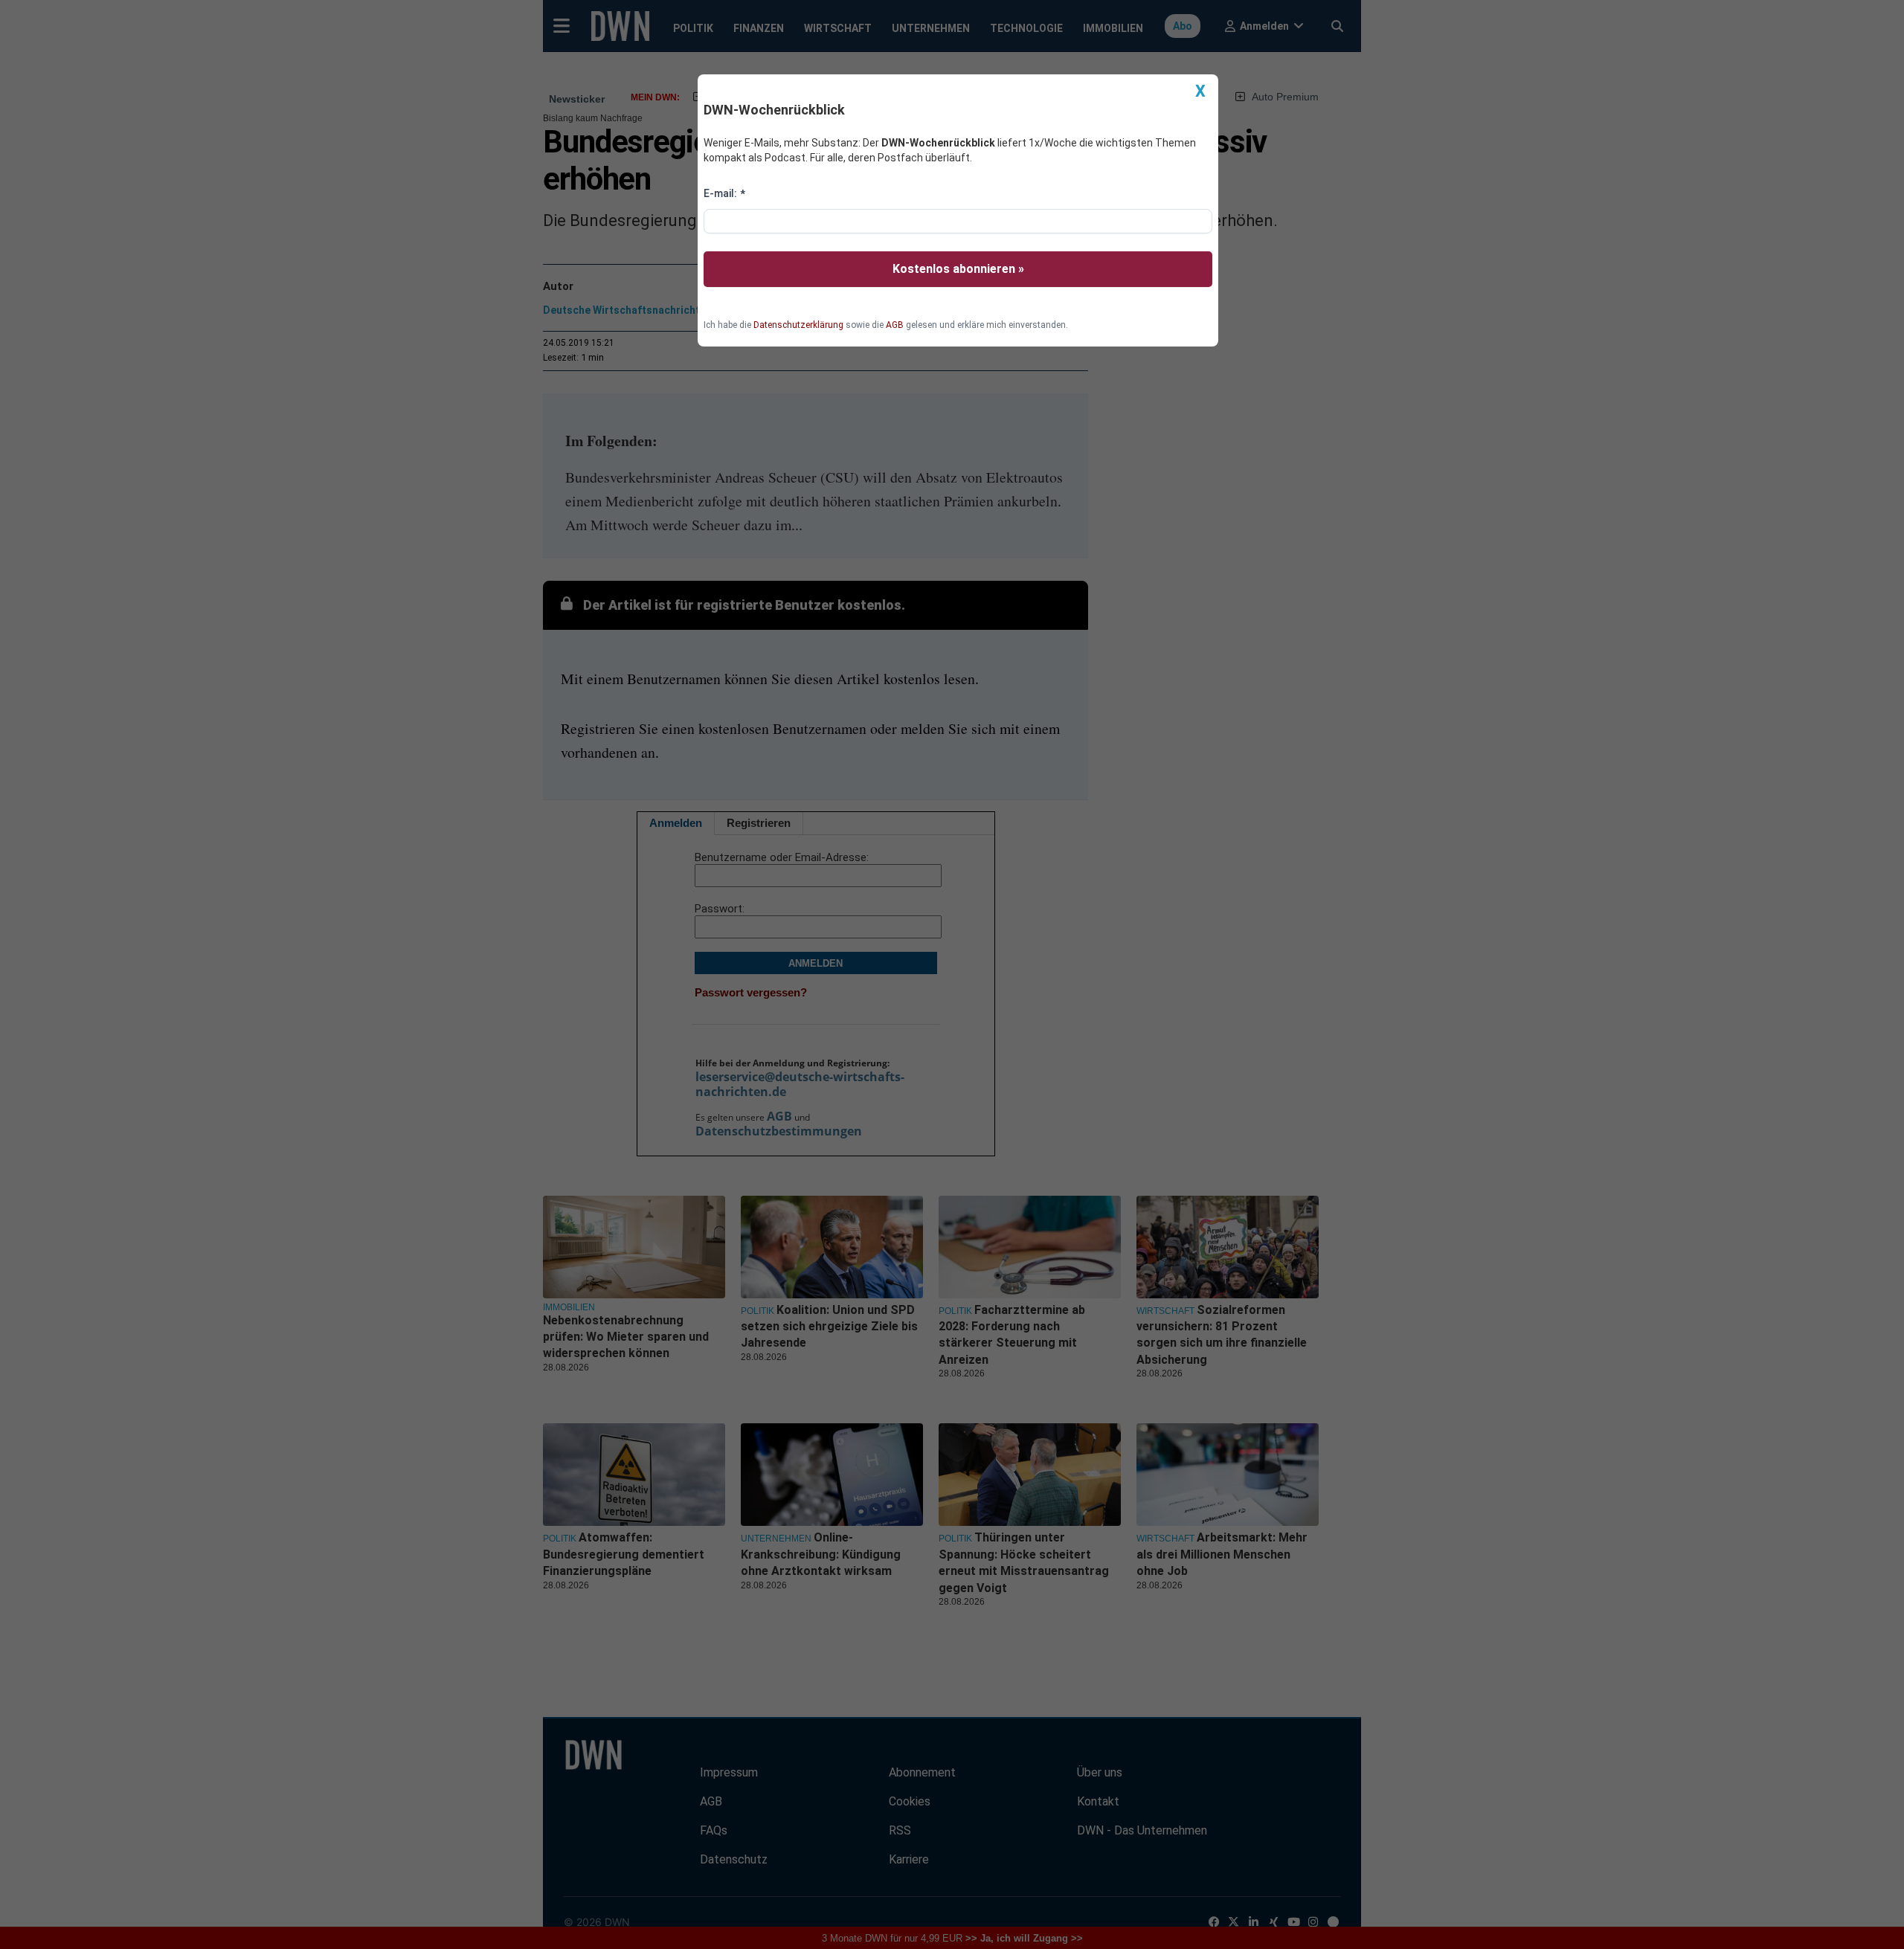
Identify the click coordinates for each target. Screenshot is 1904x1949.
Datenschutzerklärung (798, 325)
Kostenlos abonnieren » (958, 269)
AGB (895, 325)
